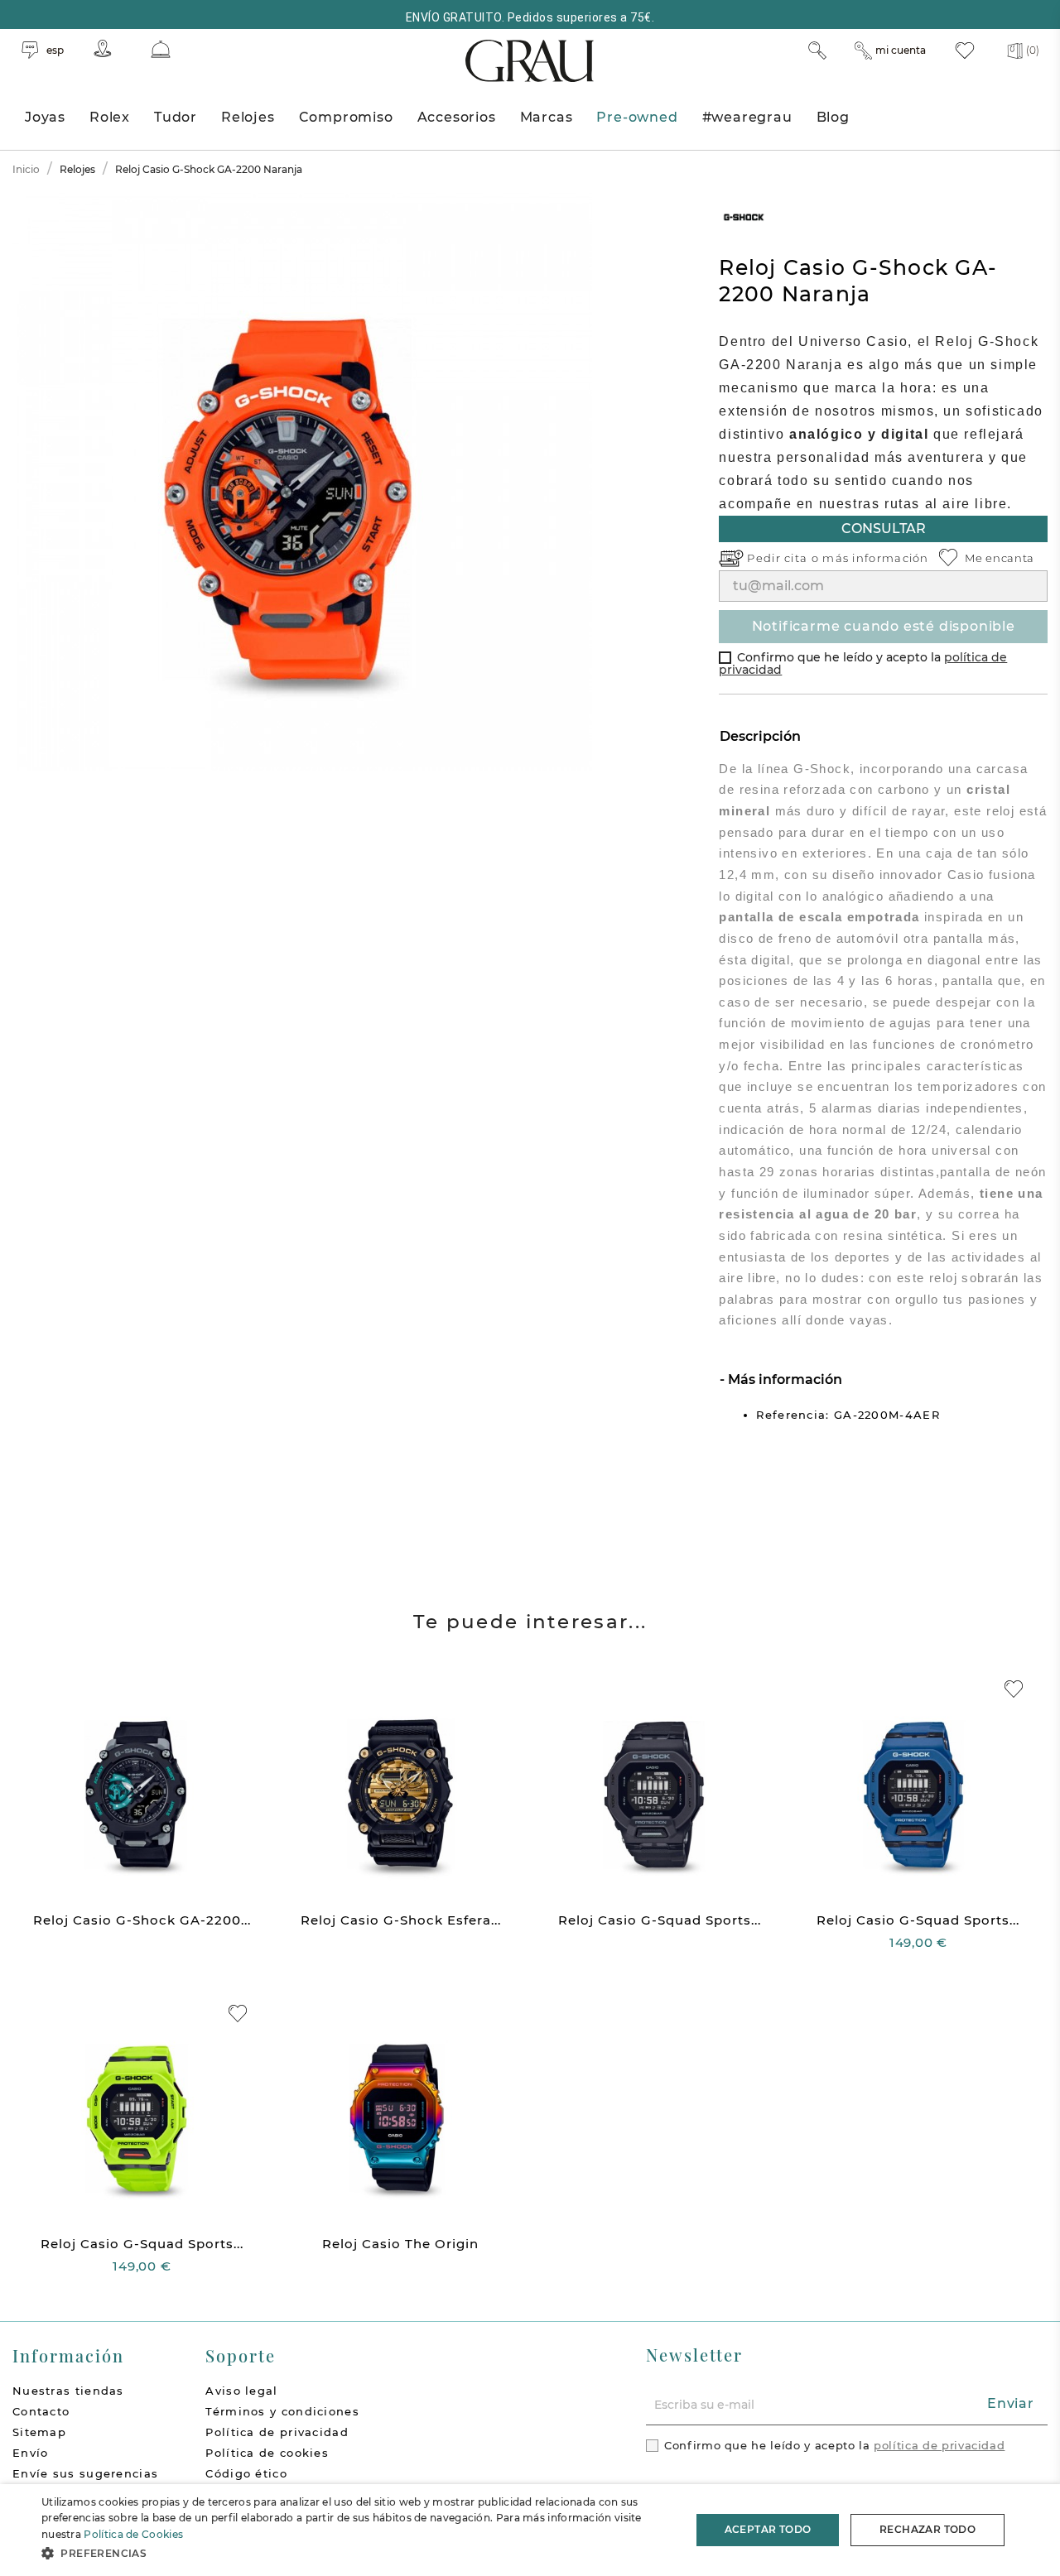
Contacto (41, 2411)
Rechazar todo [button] (927, 2529)
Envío (31, 2453)
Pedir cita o (785, 558)
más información (876, 558)
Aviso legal (241, 2391)
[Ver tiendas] (103, 48)
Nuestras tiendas (68, 2391)
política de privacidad (939, 2445)
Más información (783, 1379)
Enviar (1011, 2403)
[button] (357, 2553)
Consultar (884, 529)
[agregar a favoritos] (1014, 1689)
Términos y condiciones (282, 2411)
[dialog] (530, 2530)
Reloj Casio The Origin (400, 2244)
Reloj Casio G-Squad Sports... (660, 1920)
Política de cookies (267, 2453)
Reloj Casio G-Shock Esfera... (401, 1920)
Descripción (760, 736)
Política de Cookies (133, 2534)
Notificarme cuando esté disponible (884, 626)
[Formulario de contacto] (161, 49)
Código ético (246, 2473)
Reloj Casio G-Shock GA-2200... (142, 1920)
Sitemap (39, 2432)
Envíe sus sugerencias (85, 2473)
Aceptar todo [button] (768, 2529)
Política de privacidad (277, 2432)
